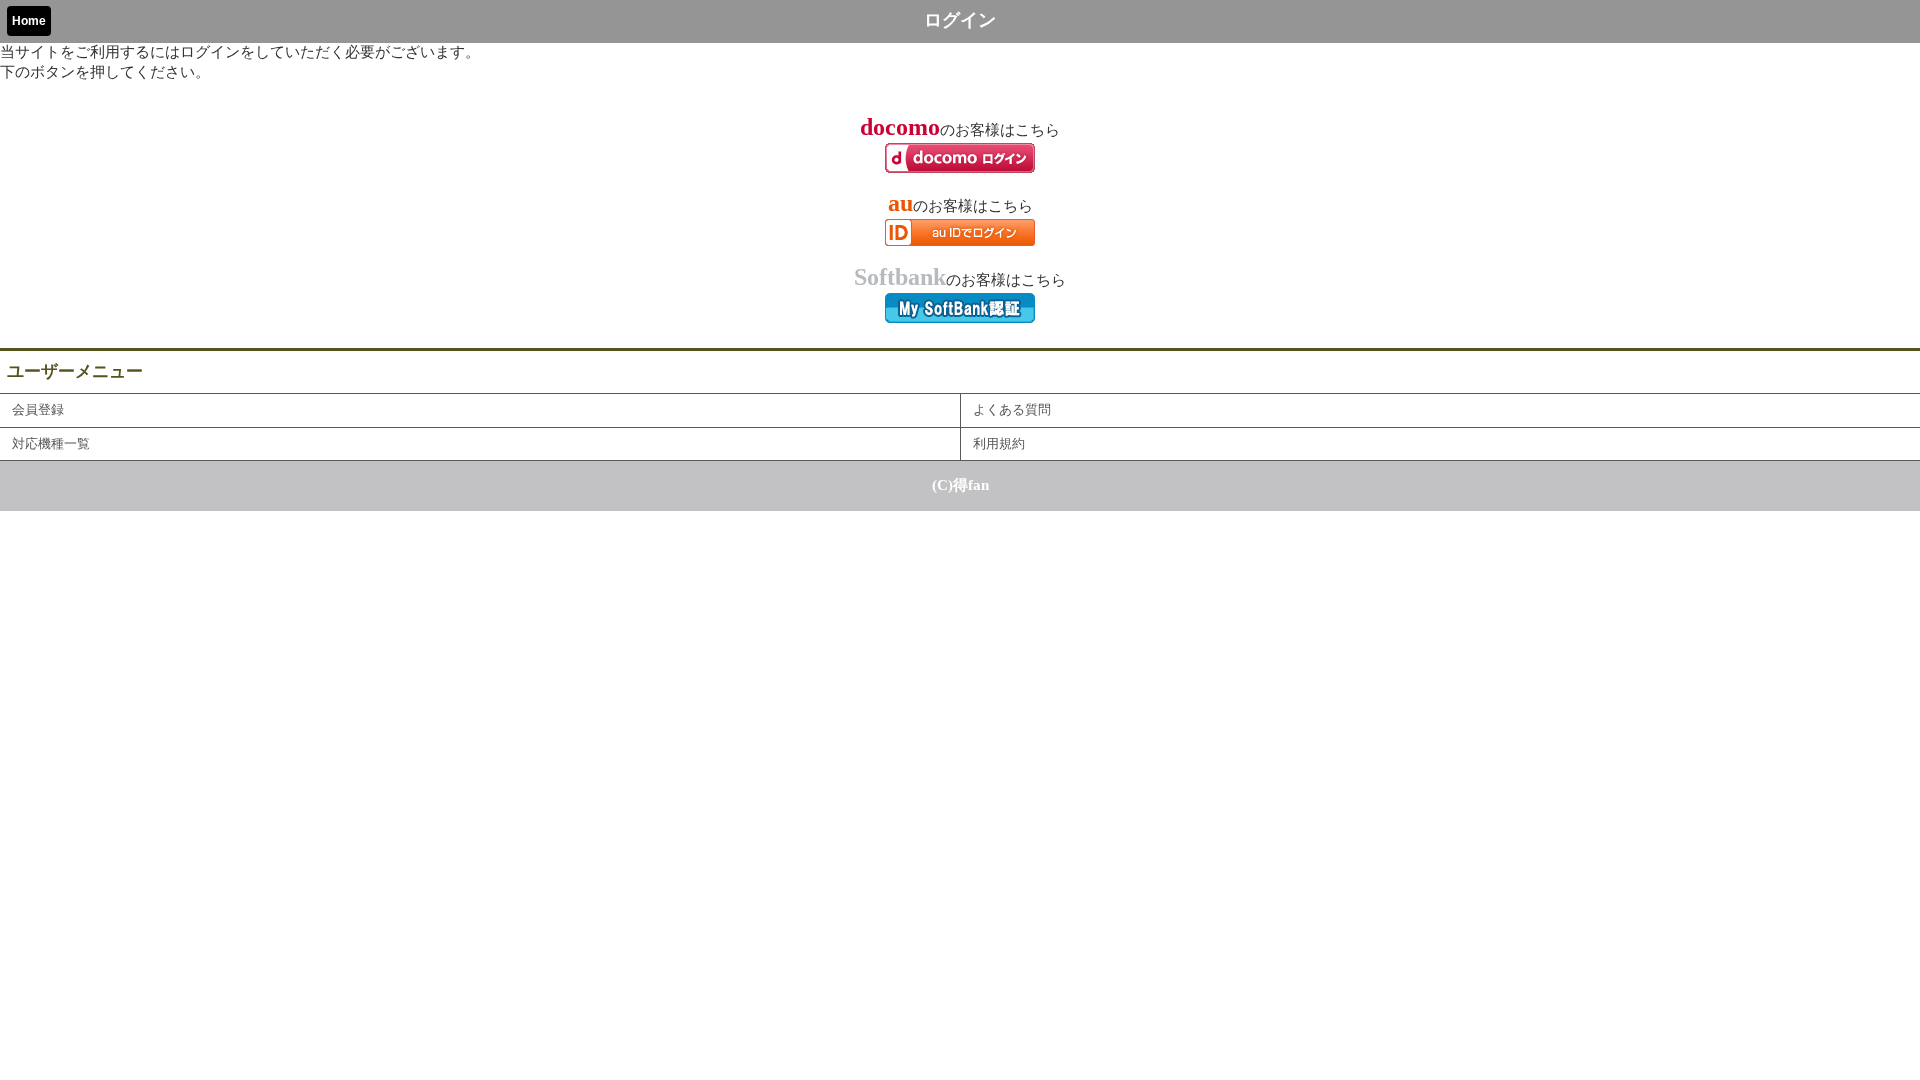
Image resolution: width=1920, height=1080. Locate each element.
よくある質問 (1012, 410)
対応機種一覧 (51, 444)
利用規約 (999, 444)
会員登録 (38, 410)
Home (29, 21)
